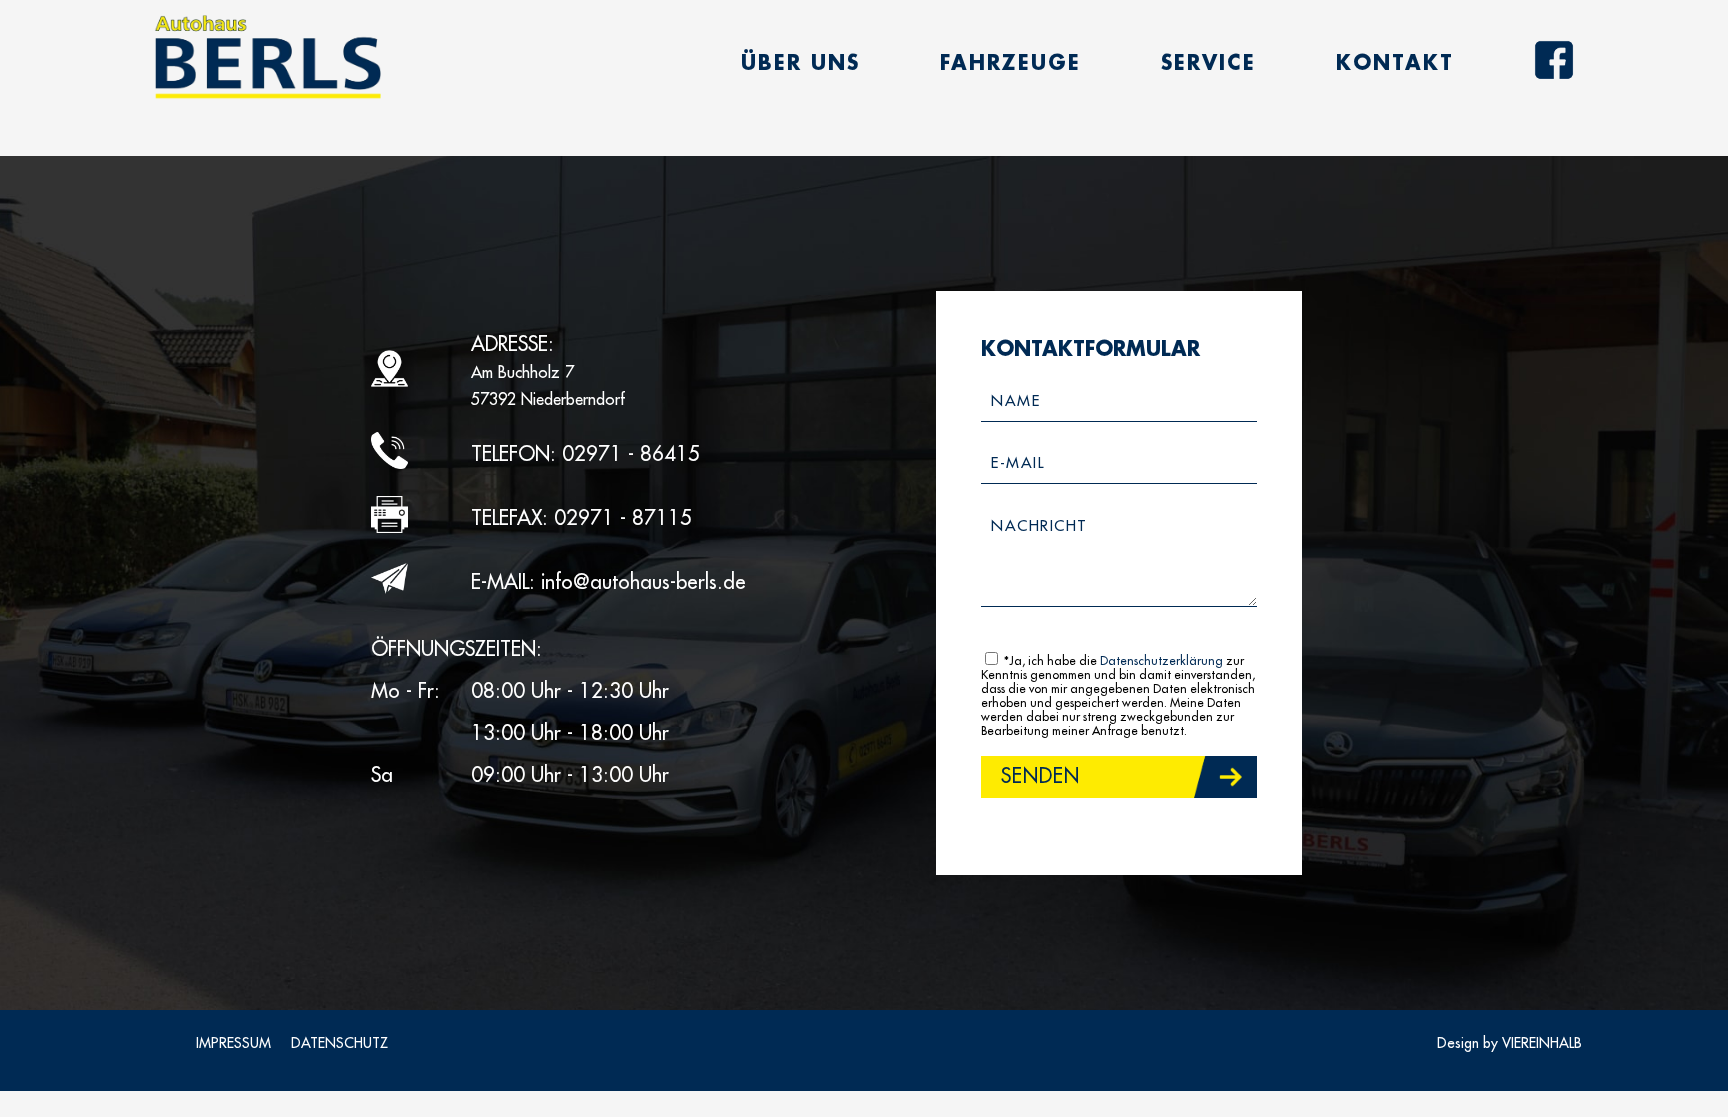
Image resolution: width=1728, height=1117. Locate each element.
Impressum (233, 1043)
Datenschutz (339, 1043)
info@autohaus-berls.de (643, 582)
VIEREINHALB (1542, 1043)
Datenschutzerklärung (1161, 661)
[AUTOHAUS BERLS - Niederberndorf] (267, 57)
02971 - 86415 (631, 454)
